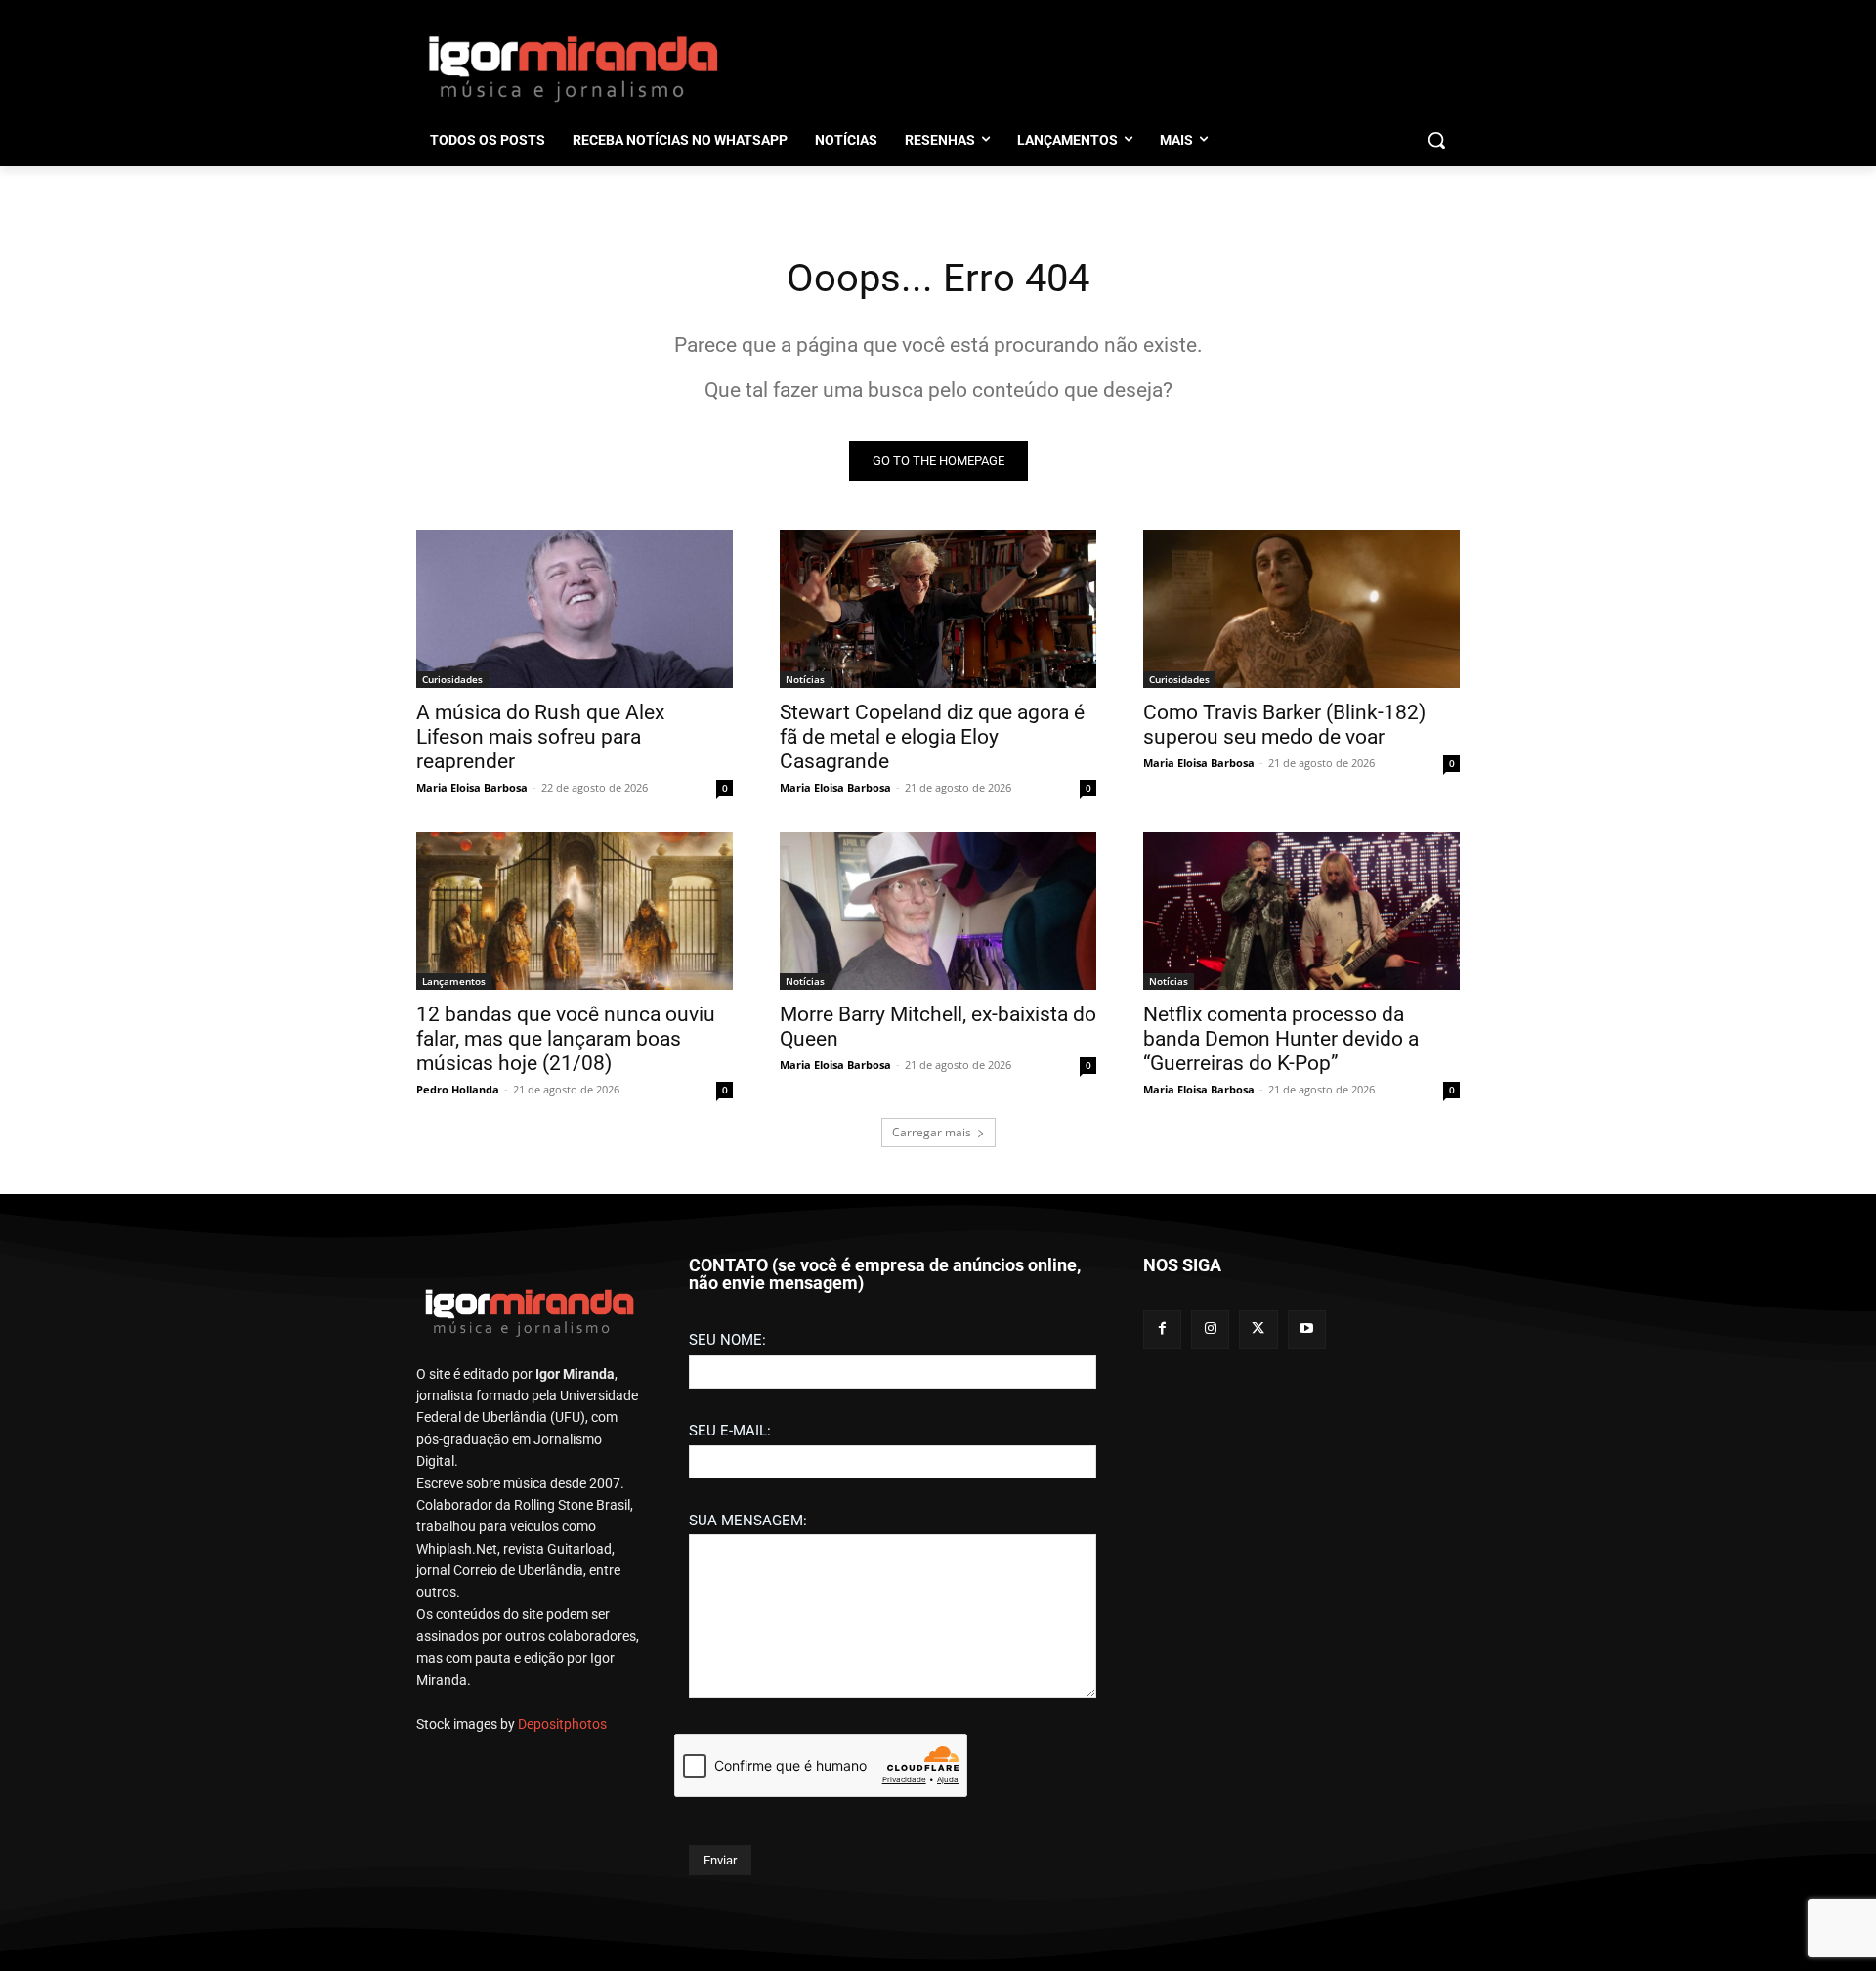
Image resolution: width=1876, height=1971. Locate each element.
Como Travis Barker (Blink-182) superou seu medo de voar (1284, 725)
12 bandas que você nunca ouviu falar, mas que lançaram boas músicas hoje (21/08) (566, 1039)
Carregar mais (932, 1132)
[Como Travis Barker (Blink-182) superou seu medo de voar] (1301, 609)
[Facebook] (1162, 1329)
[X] (1258, 1329)
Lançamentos (454, 981)
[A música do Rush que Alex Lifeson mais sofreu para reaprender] (575, 609)
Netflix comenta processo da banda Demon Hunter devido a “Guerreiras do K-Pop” (1281, 1039)
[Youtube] (1307, 1329)
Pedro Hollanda (458, 1089)
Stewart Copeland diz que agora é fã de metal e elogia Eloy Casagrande (932, 737)
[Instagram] (1210, 1329)
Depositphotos (562, 1724)
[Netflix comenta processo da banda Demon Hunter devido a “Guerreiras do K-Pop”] (1301, 911)
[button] (1436, 140)
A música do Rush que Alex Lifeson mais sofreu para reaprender (540, 737)
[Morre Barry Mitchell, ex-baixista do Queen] (938, 911)
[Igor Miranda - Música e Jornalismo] (573, 67)
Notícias (805, 679)
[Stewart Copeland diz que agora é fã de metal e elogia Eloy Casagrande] (938, 609)
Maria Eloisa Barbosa (472, 787)
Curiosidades (452, 679)
